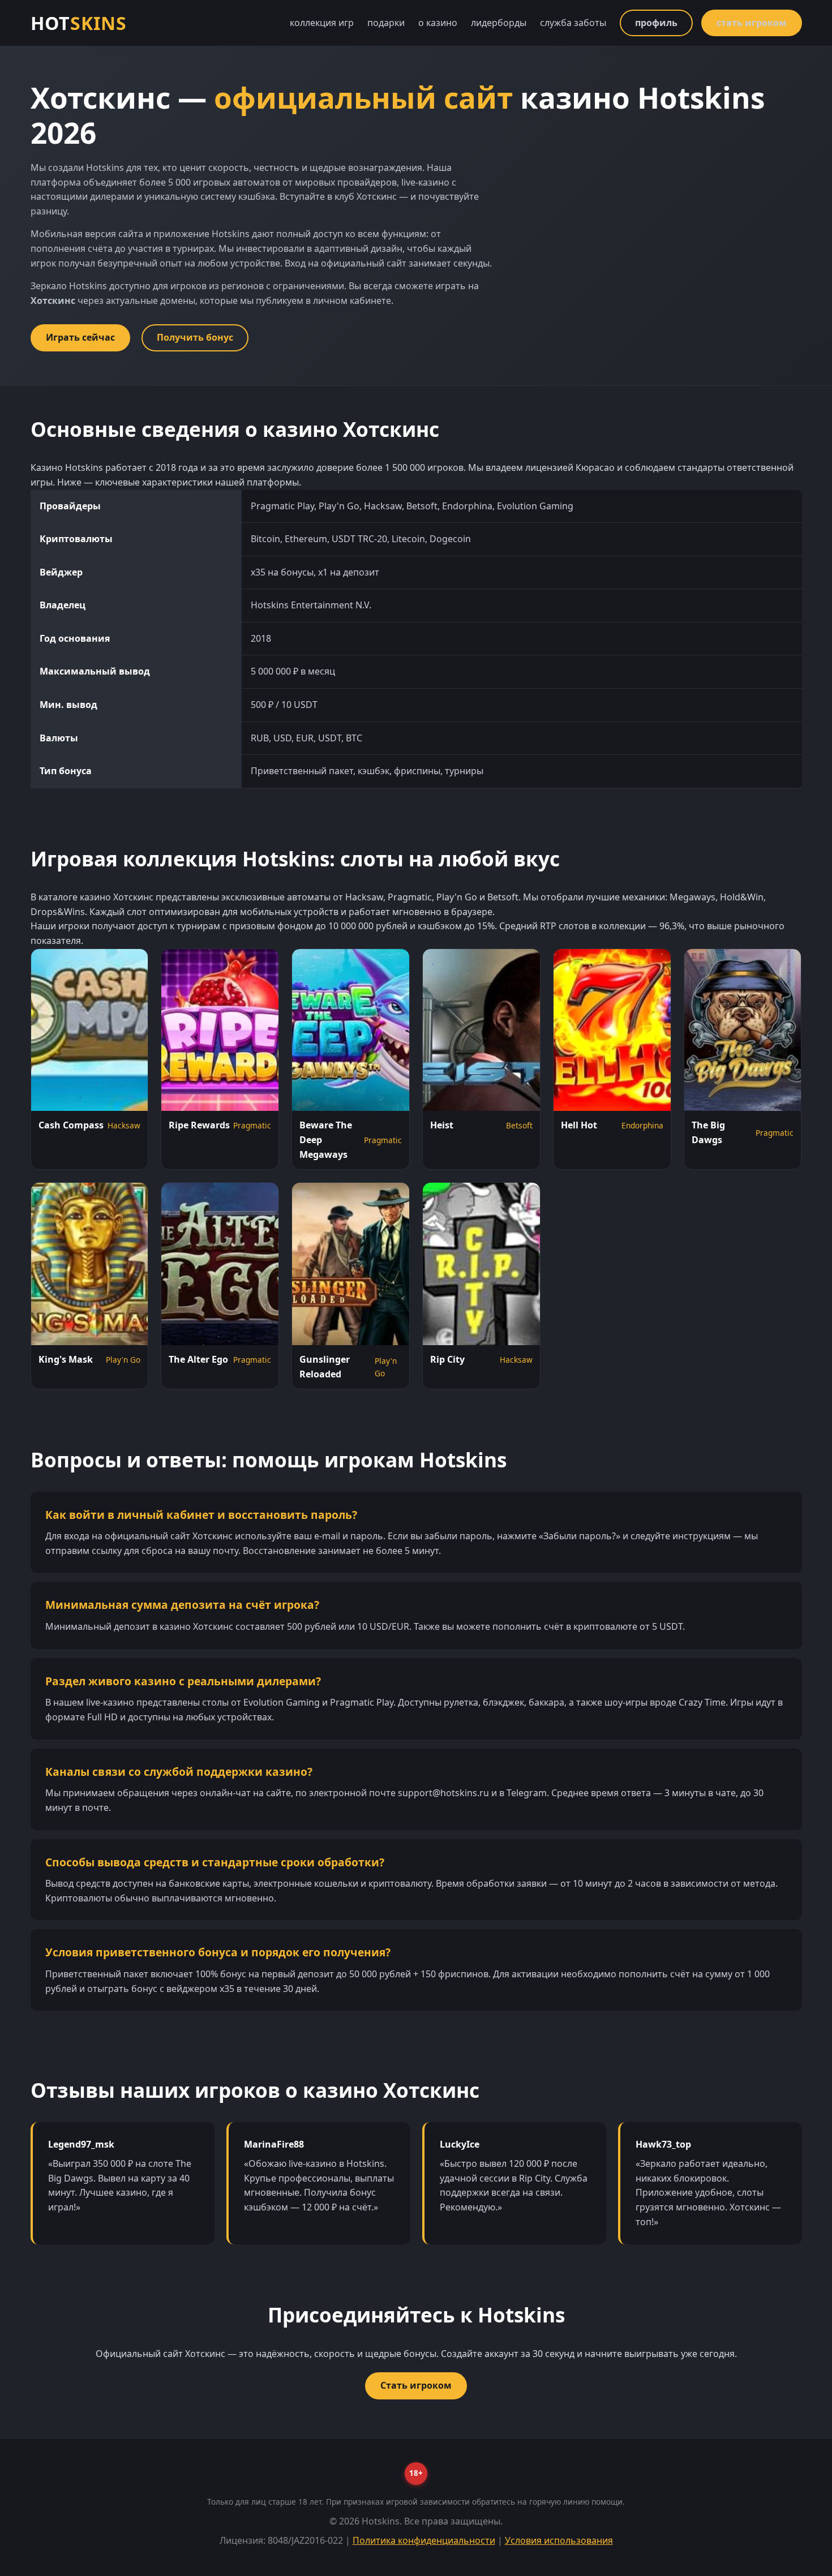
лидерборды (499, 23)
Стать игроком (416, 2385)
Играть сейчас (80, 337)
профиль (656, 23)
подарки (386, 23)
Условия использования (559, 2540)
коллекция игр (322, 23)
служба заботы (573, 23)
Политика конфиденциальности (424, 2540)
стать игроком (752, 23)
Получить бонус (195, 337)
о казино (438, 23)
